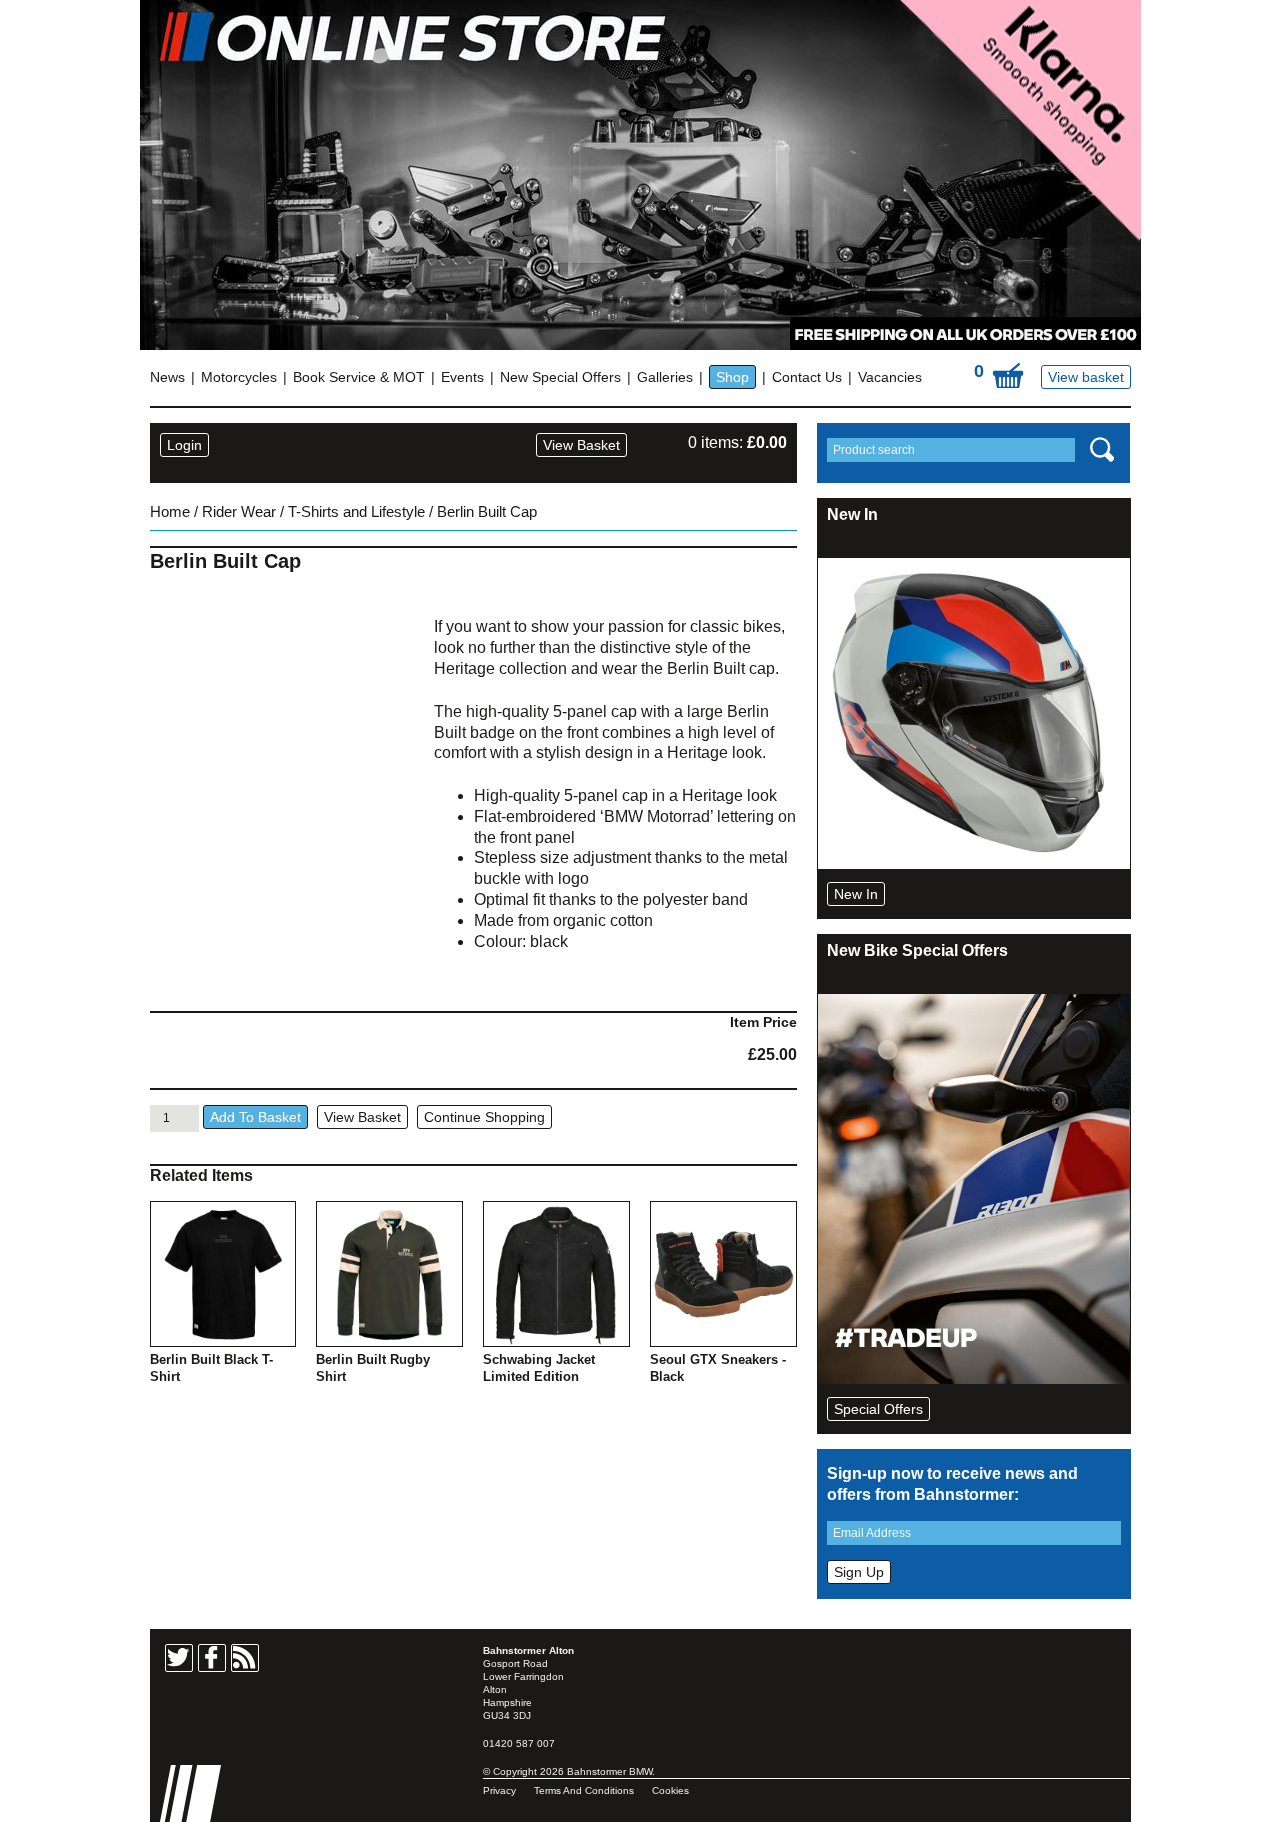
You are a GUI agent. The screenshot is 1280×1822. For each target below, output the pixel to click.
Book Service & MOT (359, 377)
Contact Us (807, 377)
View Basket (581, 445)
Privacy (499, 1790)
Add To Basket (255, 1117)
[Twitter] (179, 1658)
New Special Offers (560, 377)
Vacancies (890, 377)
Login (184, 445)
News (167, 377)
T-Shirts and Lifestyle (356, 512)
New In (856, 894)
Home (170, 512)
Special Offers (878, 1409)
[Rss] (245, 1658)
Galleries (665, 377)
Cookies (670, 1790)
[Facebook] (212, 1658)
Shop (732, 377)
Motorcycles (239, 377)
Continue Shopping (484, 1117)
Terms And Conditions (584, 1790)
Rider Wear (239, 512)
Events (462, 377)
